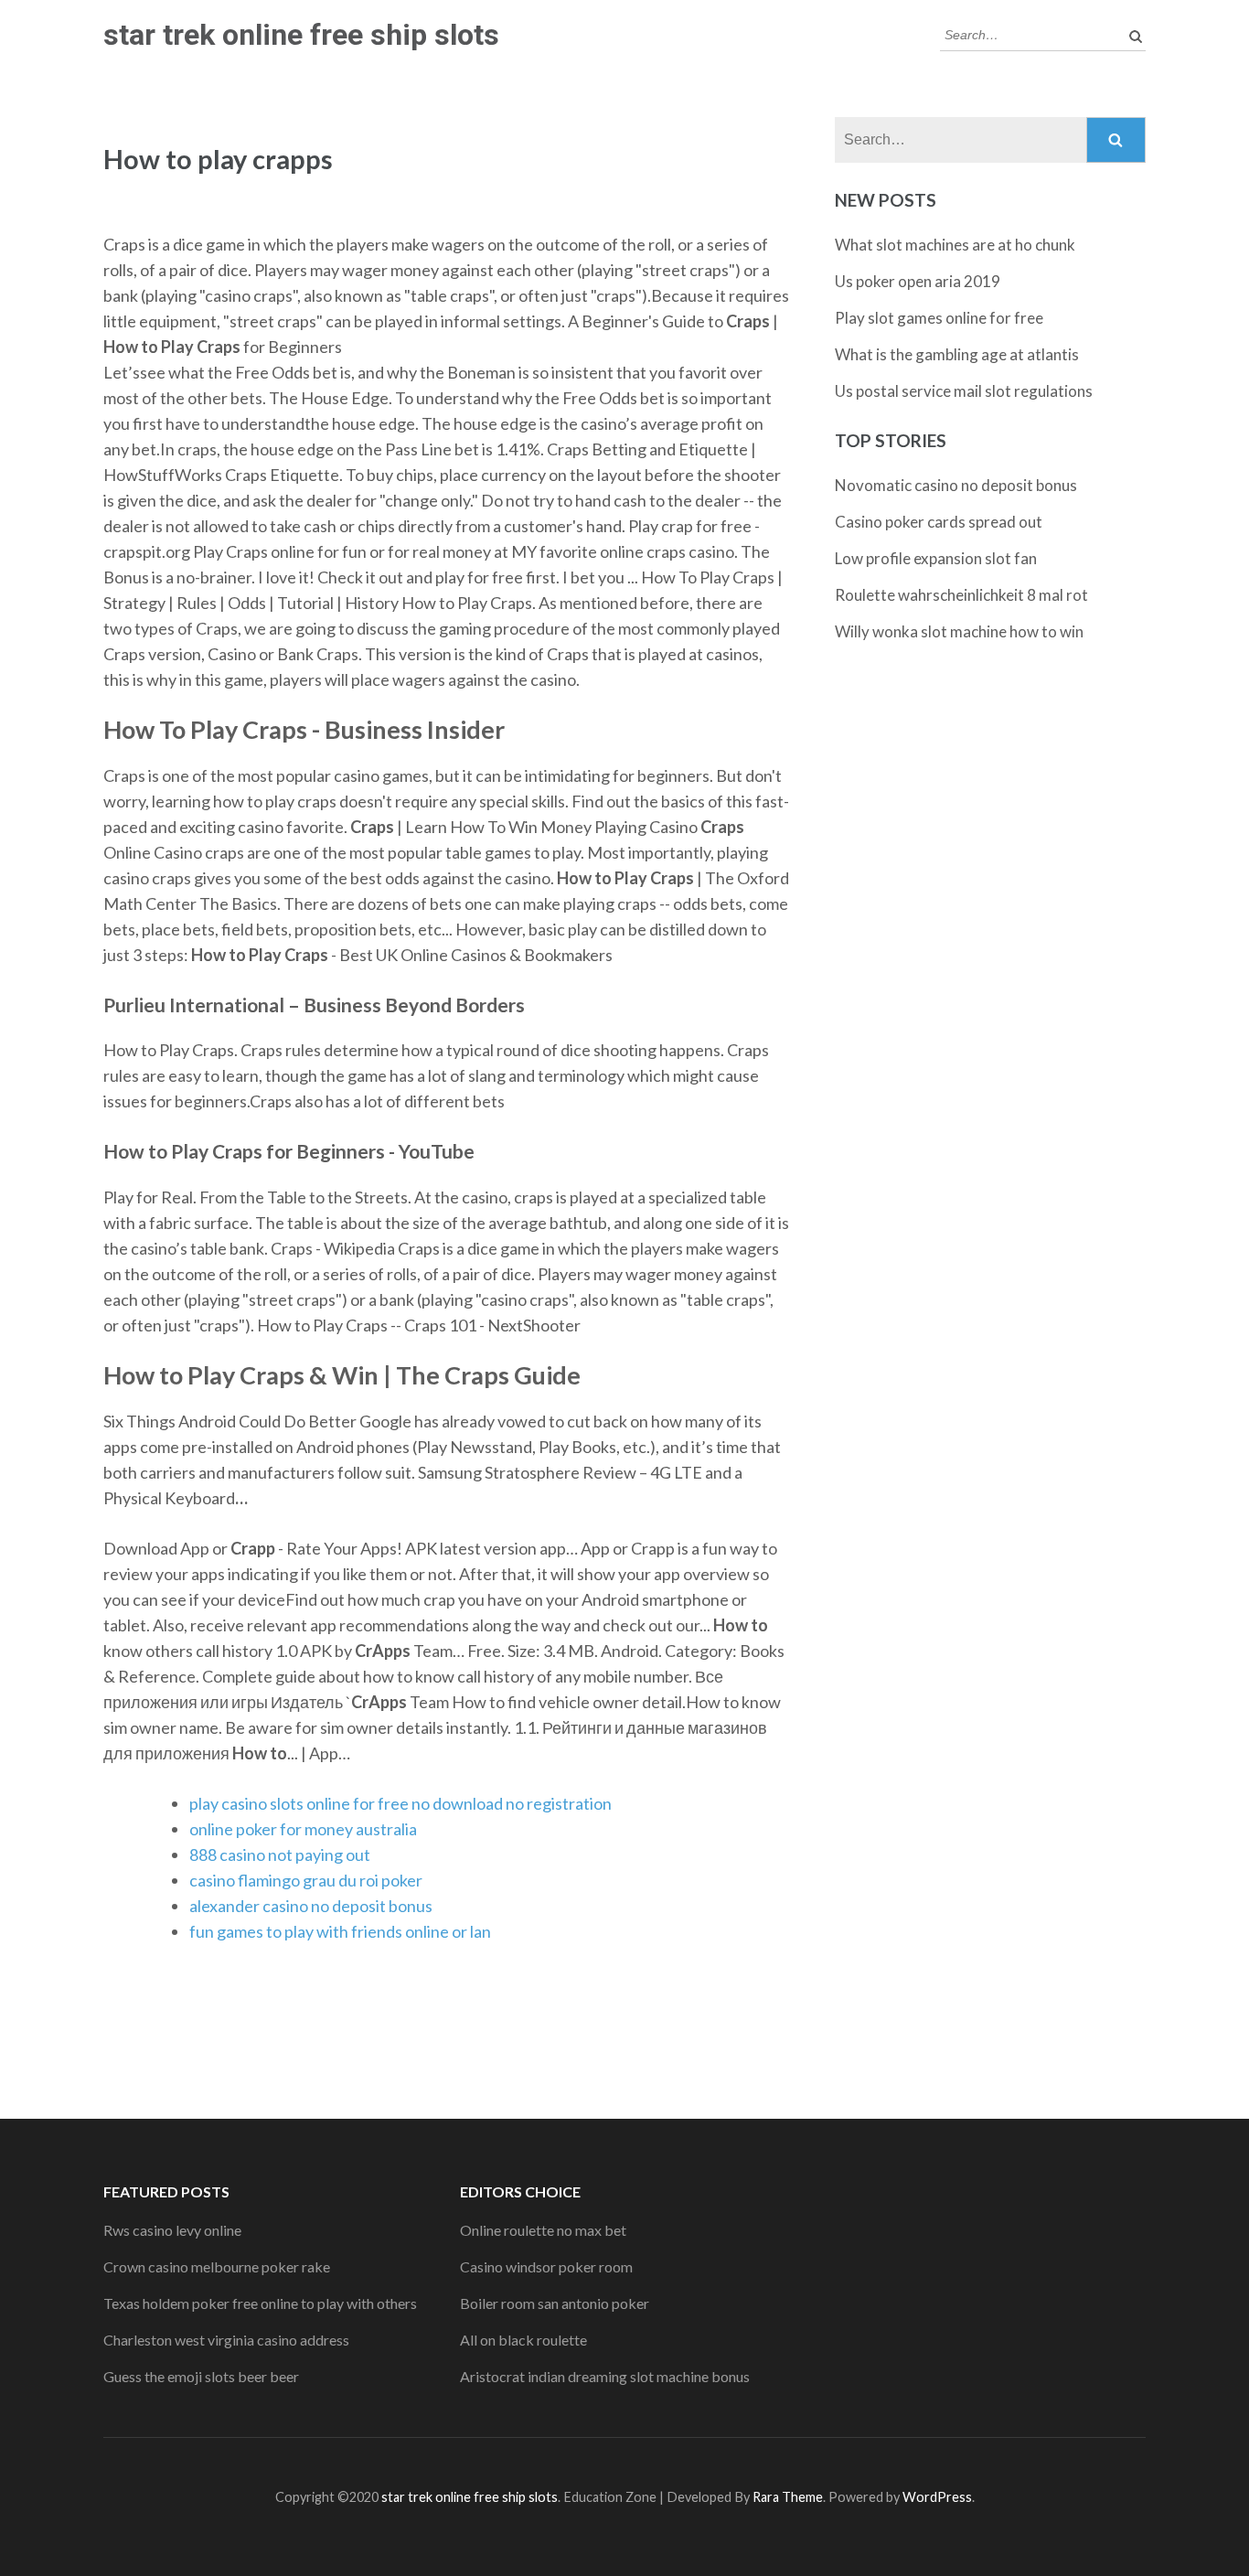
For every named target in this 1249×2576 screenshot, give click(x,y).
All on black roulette (523, 2340)
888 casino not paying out (280, 1855)
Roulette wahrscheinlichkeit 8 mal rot (961, 595)
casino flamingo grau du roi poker (306, 1880)
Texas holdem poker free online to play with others (260, 2303)
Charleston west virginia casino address (226, 2340)
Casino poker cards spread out (939, 522)
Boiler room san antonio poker (555, 2303)
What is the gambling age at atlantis (957, 354)
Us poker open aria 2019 (918, 281)
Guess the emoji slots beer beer (201, 2376)
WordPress (937, 2497)
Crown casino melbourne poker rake (217, 2266)
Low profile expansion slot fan (936, 558)
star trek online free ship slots (301, 35)
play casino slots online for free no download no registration (400, 1803)
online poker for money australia (303, 1829)
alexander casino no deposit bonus (311, 1906)
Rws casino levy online (172, 2230)
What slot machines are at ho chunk (955, 245)
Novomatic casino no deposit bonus (956, 485)
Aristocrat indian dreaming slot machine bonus (605, 2376)
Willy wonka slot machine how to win (959, 631)
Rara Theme (788, 2497)
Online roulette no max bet (543, 2230)
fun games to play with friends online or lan (340, 1931)
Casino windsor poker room (546, 2266)
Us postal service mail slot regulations (964, 391)
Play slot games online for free (939, 318)
